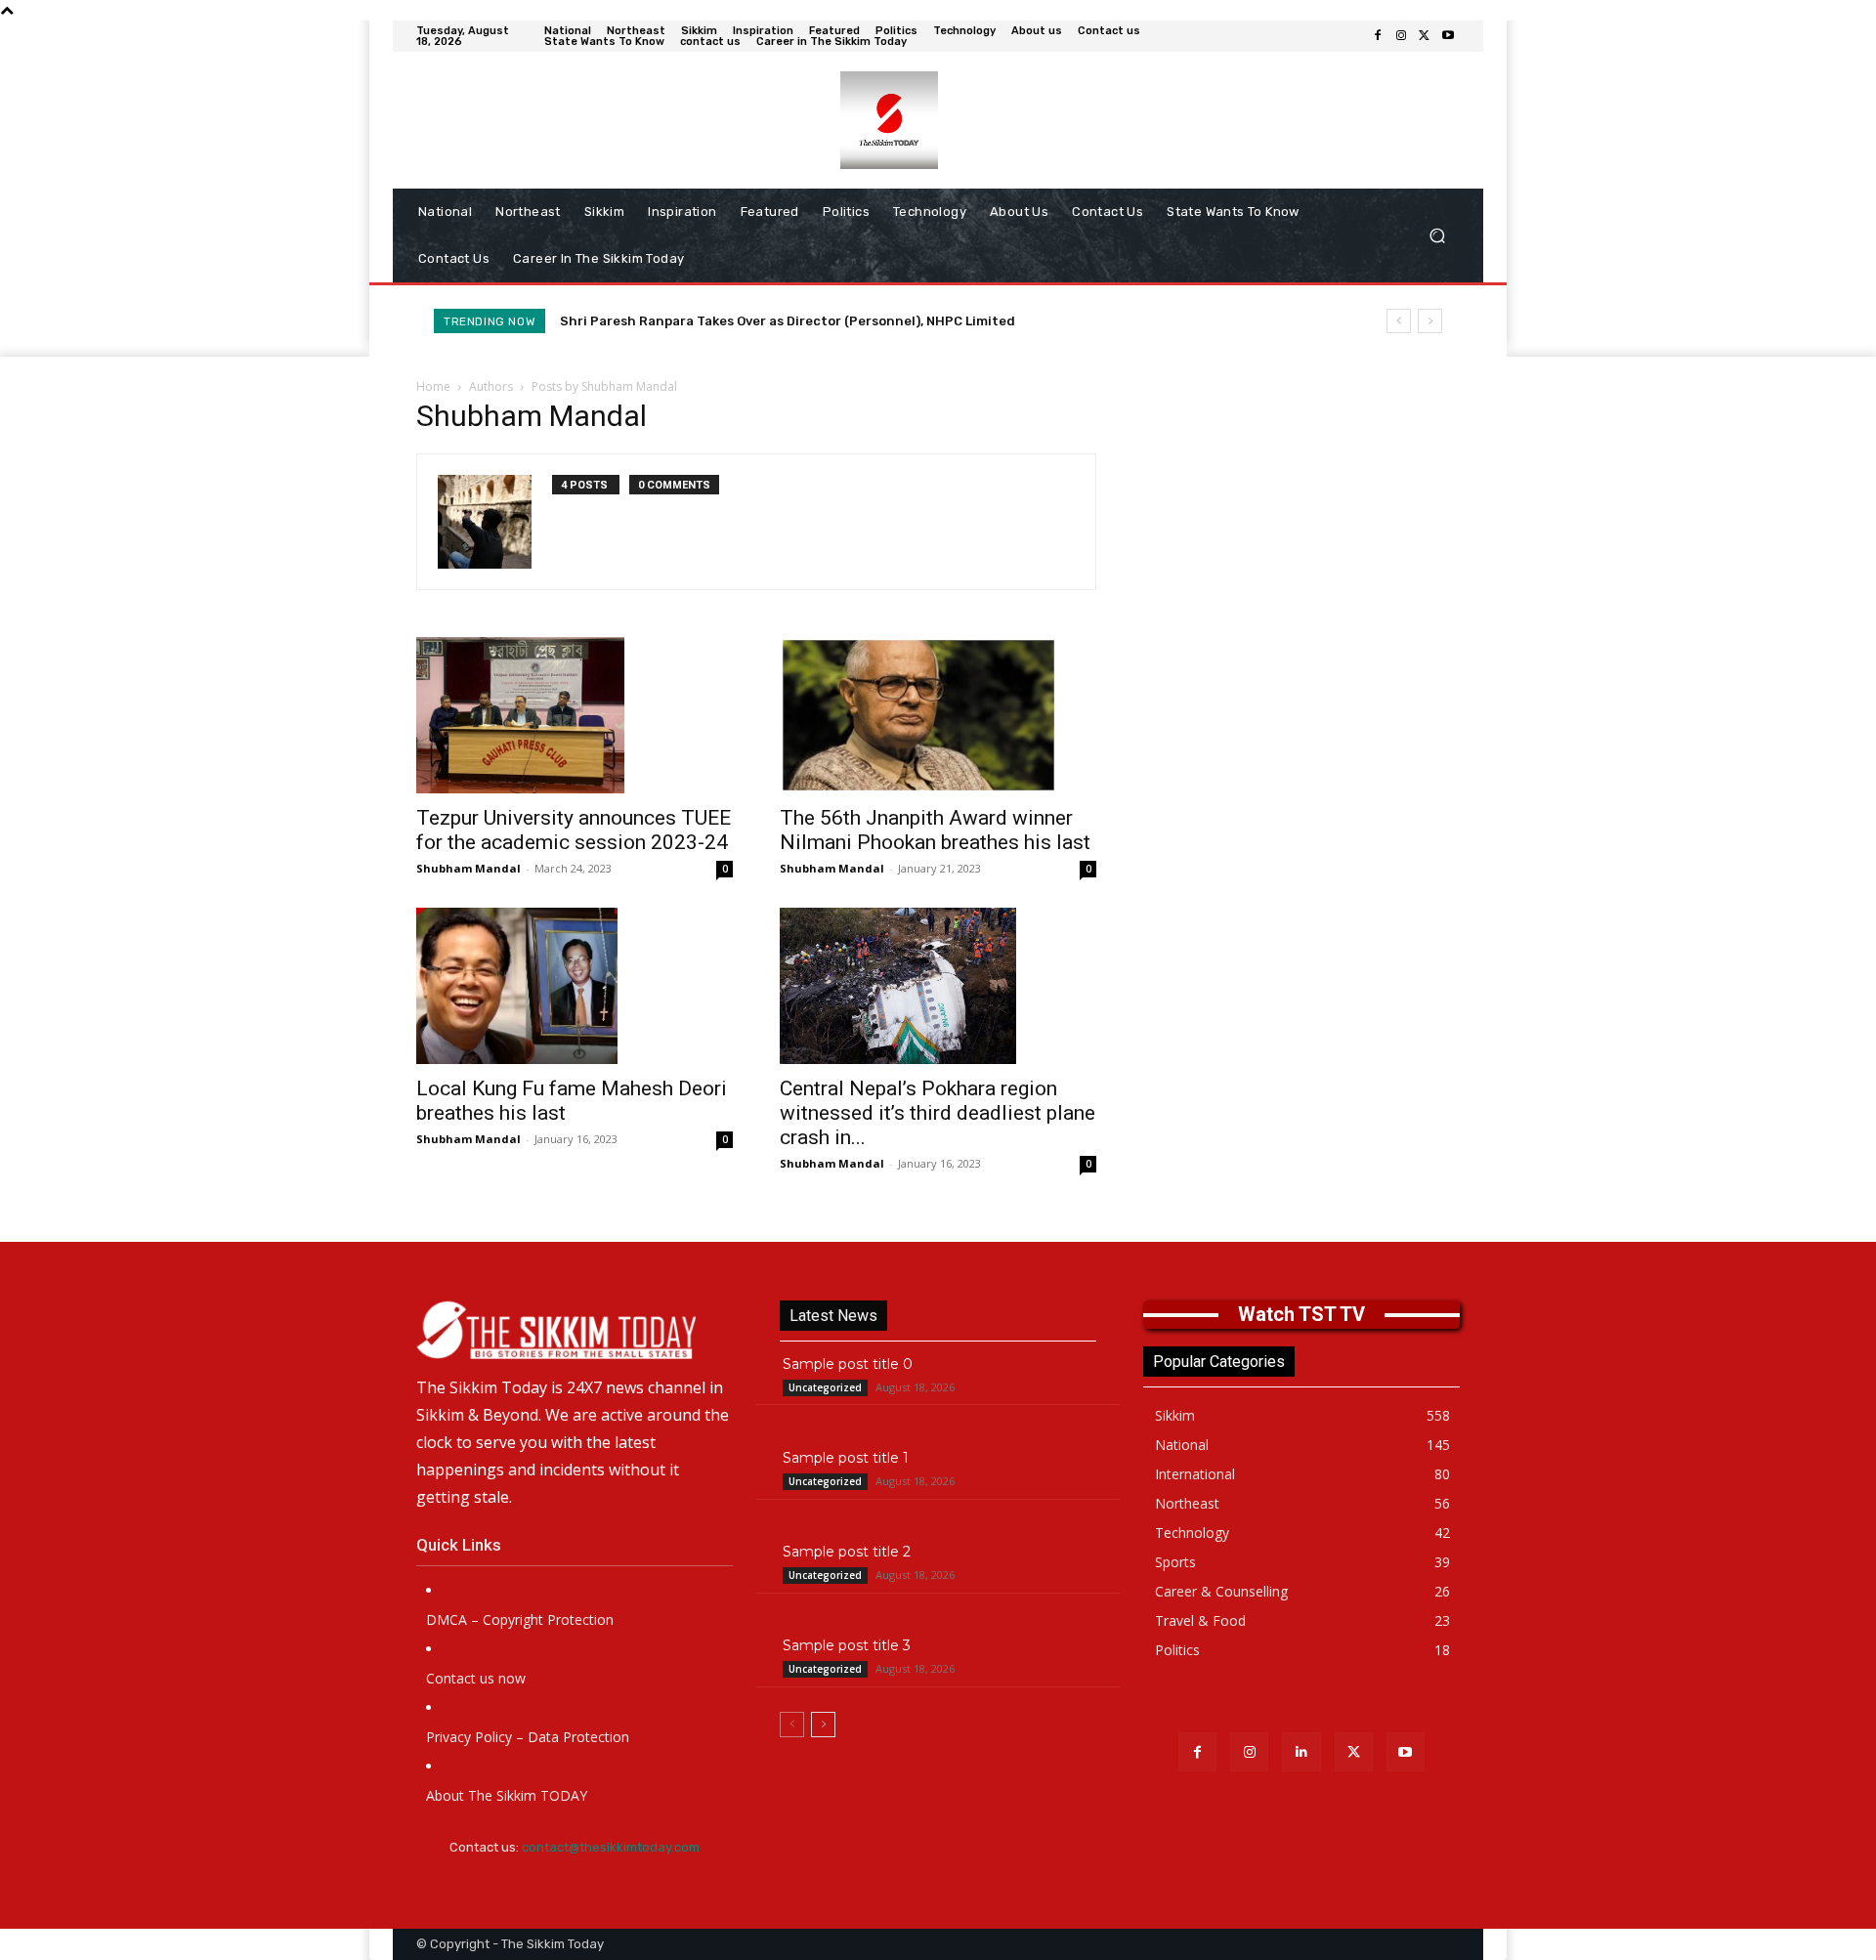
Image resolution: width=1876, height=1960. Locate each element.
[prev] (1399, 321)
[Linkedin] (1301, 1751)
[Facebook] (1378, 36)
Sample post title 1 (846, 1458)
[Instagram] (1401, 36)
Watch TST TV (1301, 1314)
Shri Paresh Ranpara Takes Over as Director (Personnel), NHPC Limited (788, 321)
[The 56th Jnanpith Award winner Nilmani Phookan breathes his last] (938, 715)
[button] (1437, 236)
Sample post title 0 (848, 1364)
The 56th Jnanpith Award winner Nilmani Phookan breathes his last (935, 830)
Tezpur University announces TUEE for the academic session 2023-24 (574, 830)
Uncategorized (825, 1387)
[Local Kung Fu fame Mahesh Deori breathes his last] (575, 986)
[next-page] (823, 1725)
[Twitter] (1425, 36)
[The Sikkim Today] (575, 1330)
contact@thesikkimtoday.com (611, 1847)
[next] (1430, 321)
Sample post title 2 (847, 1552)
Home (433, 386)
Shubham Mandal (469, 868)
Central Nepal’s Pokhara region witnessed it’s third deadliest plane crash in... (938, 1113)
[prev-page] (792, 1725)
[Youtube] (1448, 36)
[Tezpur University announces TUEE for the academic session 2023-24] (575, 715)
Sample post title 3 (847, 1645)
